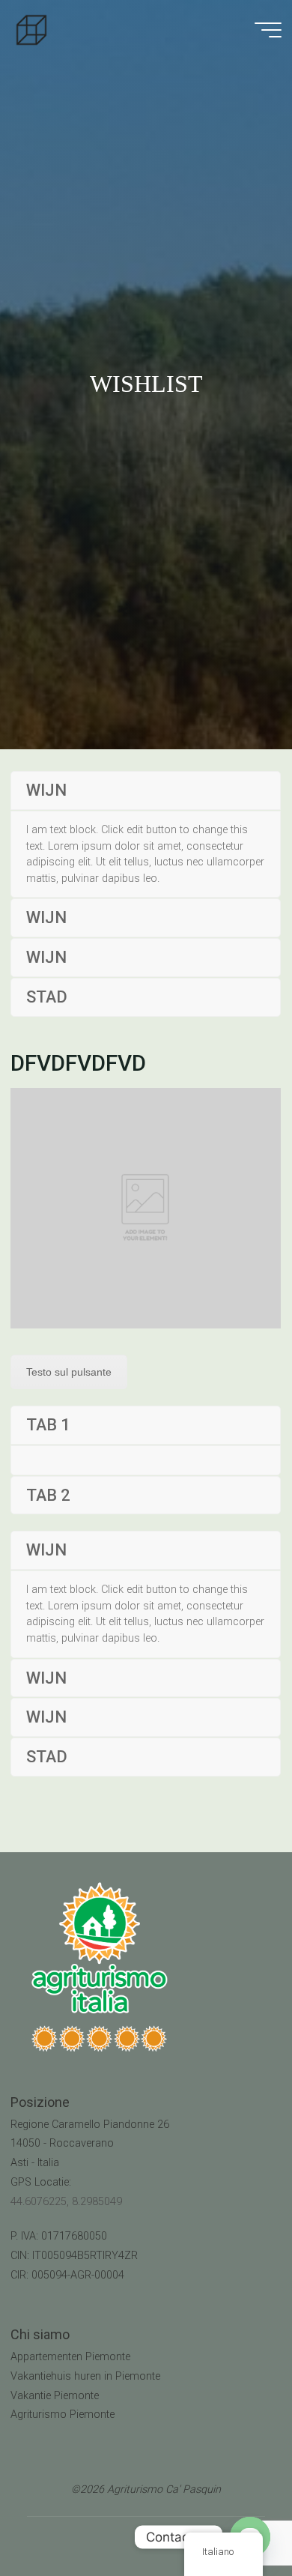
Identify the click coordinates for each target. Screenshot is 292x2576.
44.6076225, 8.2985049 (66, 2202)
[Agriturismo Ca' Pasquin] (31, 30)
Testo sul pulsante (69, 1372)
